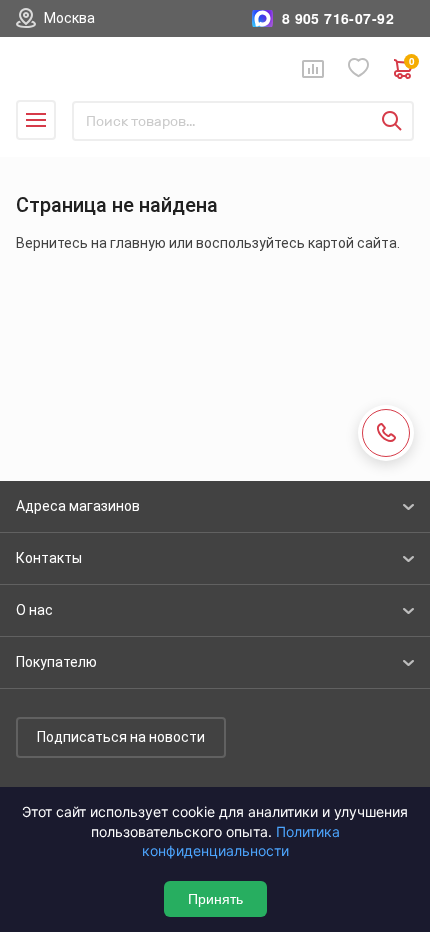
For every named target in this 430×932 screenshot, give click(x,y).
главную (138, 243)
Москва (69, 18)
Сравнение (313, 69)
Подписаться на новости (121, 737)
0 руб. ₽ (411, 63)
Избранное (359, 68)
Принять (215, 899)
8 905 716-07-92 (338, 18)
